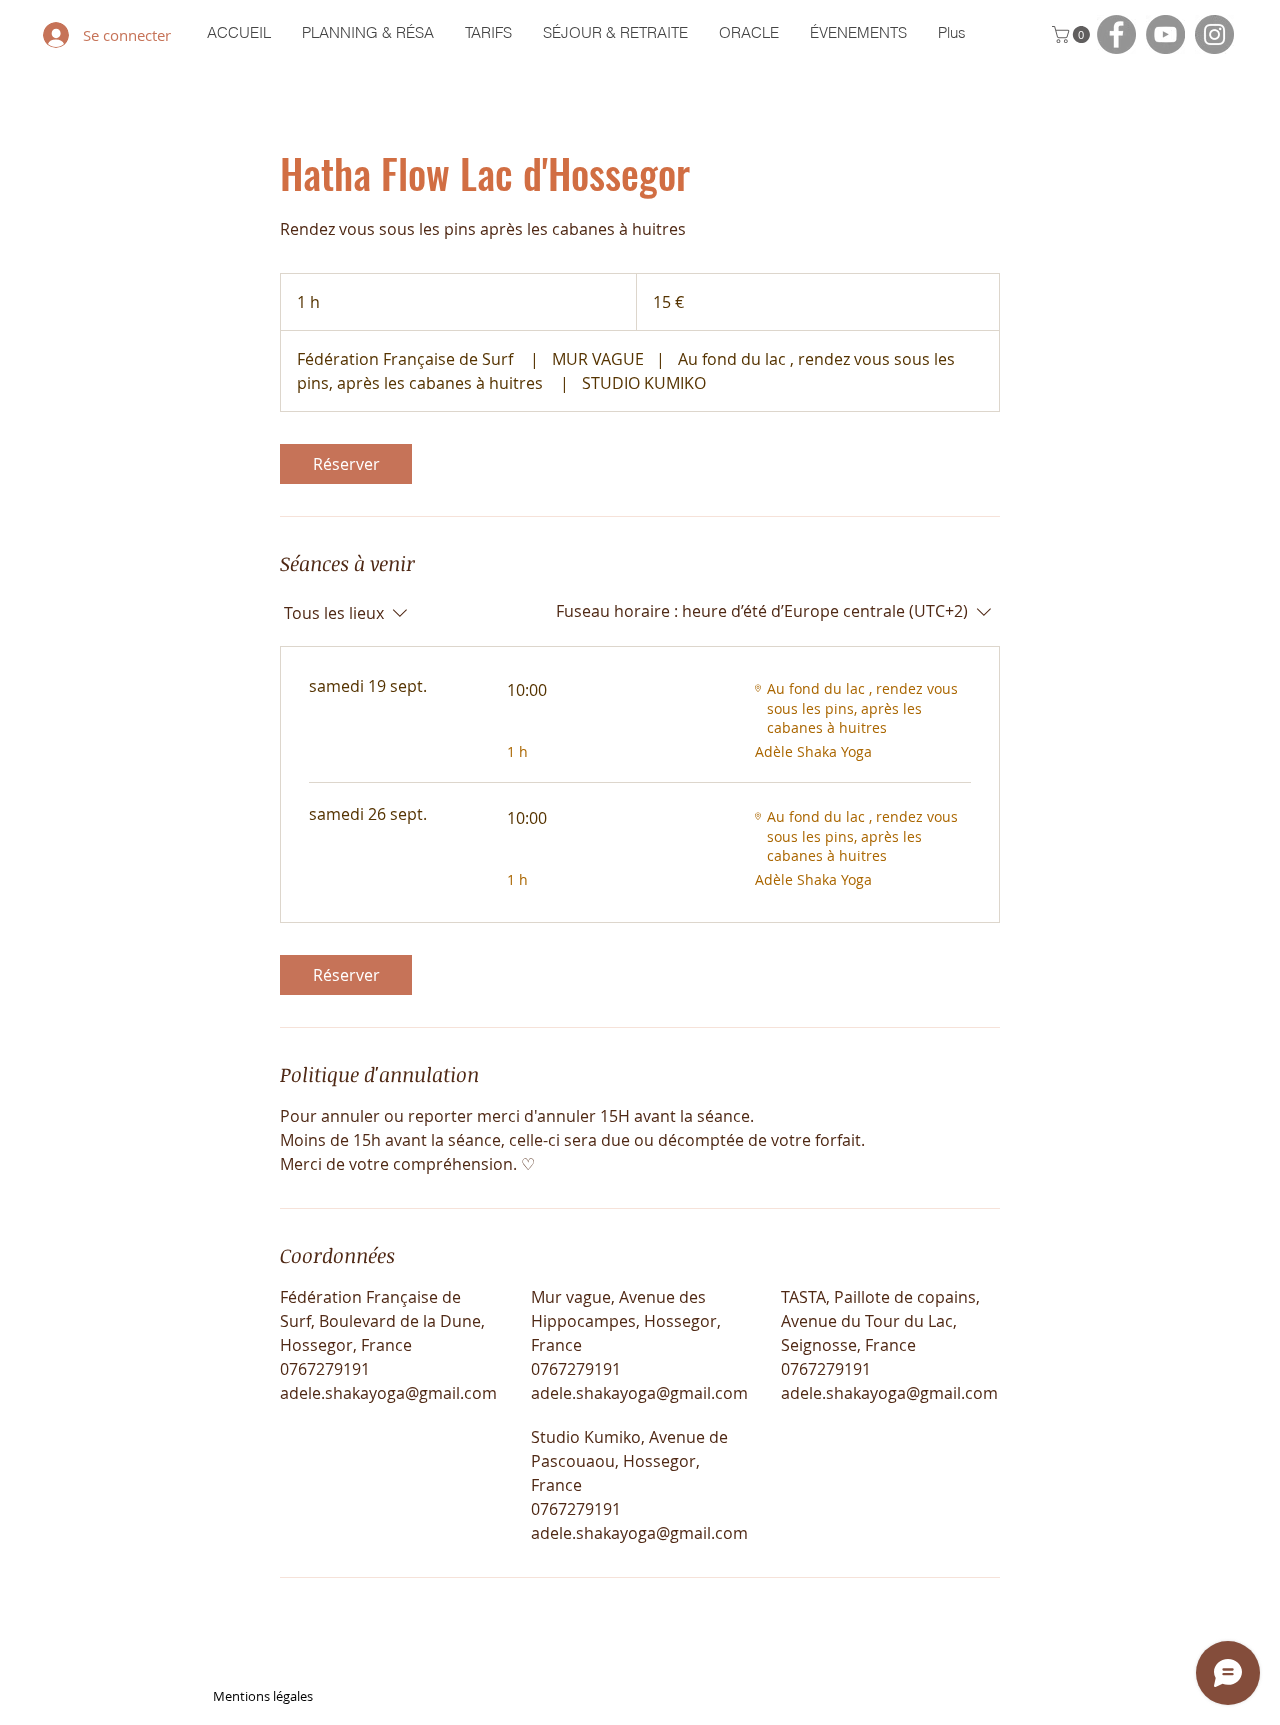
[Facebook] (1116, 34)
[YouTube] (1165, 34)
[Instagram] (1214, 34)
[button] (1073, 34)
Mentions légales (263, 1696)
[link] (346, 464)
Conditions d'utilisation (999, 1696)
